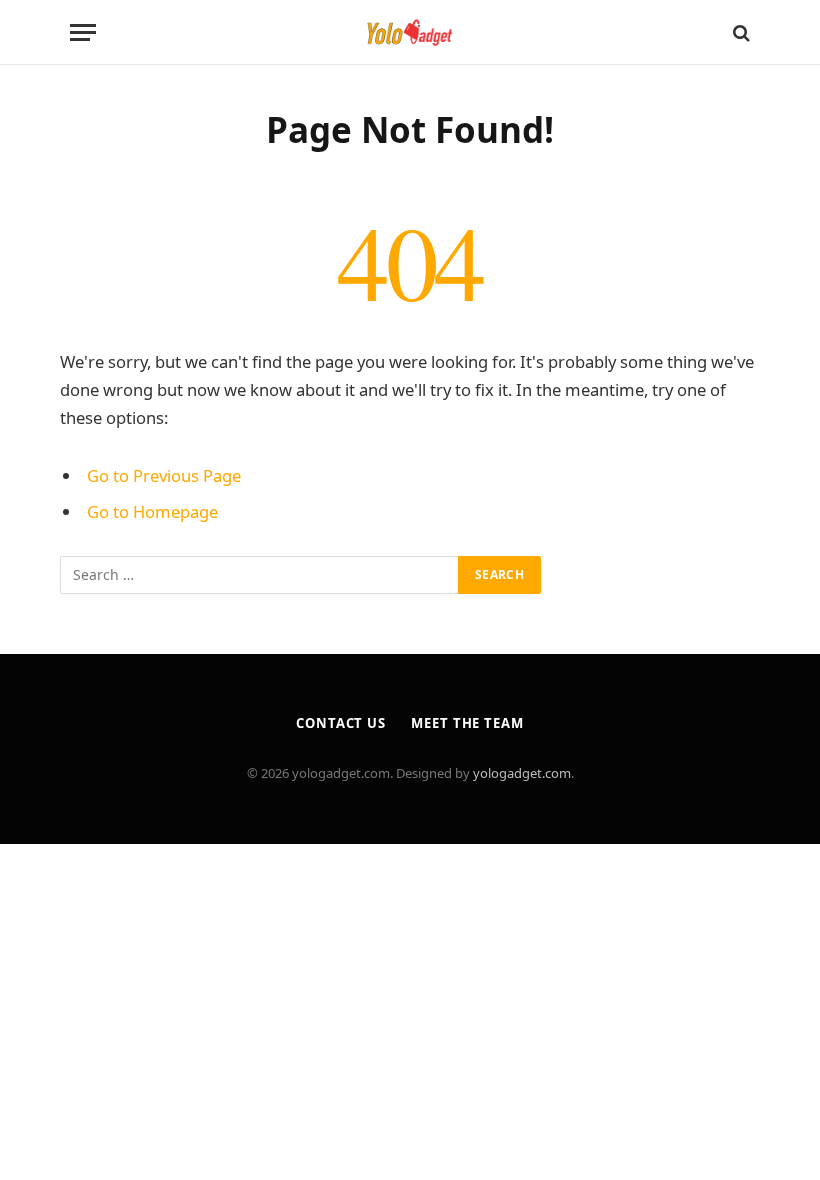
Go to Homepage (152, 511)
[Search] (739, 32)
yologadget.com (522, 773)
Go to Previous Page (164, 475)
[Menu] (83, 32)
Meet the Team (467, 723)
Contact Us (341, 723)
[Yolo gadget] (410, 32)
